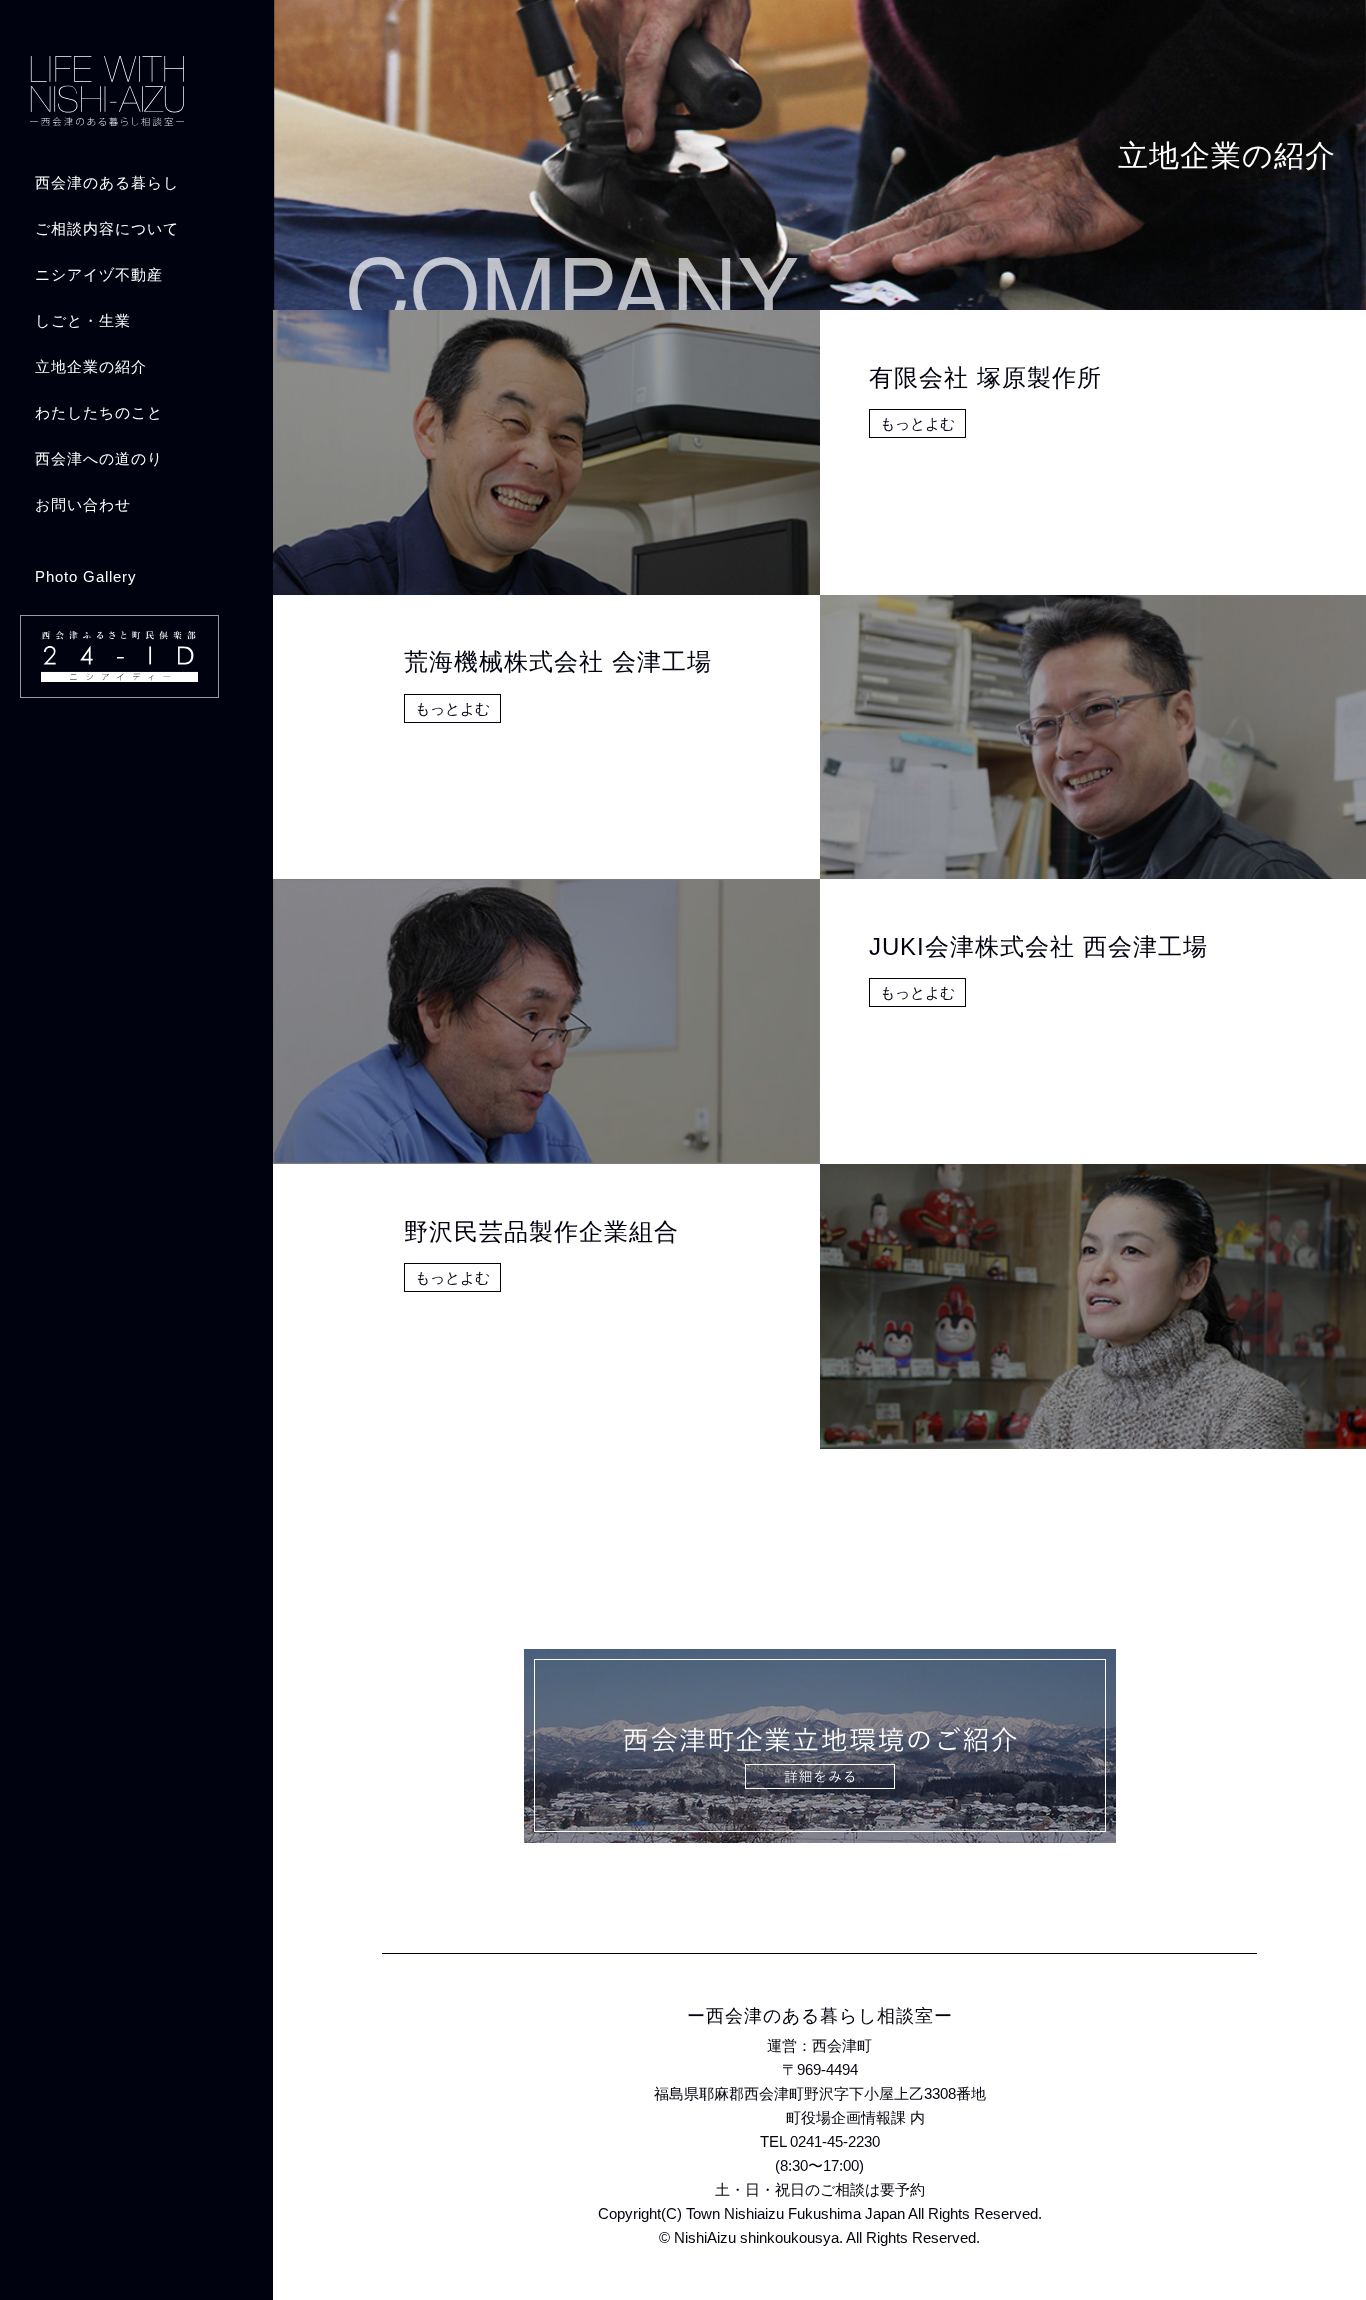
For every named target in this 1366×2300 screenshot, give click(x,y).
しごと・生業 (83, 320)
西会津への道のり (99, 458)
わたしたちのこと (99, 412)
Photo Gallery (86, 576)
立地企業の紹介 (91, 366)
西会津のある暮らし (107, 182)
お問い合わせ (83, 504)
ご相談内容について (107, 228)
